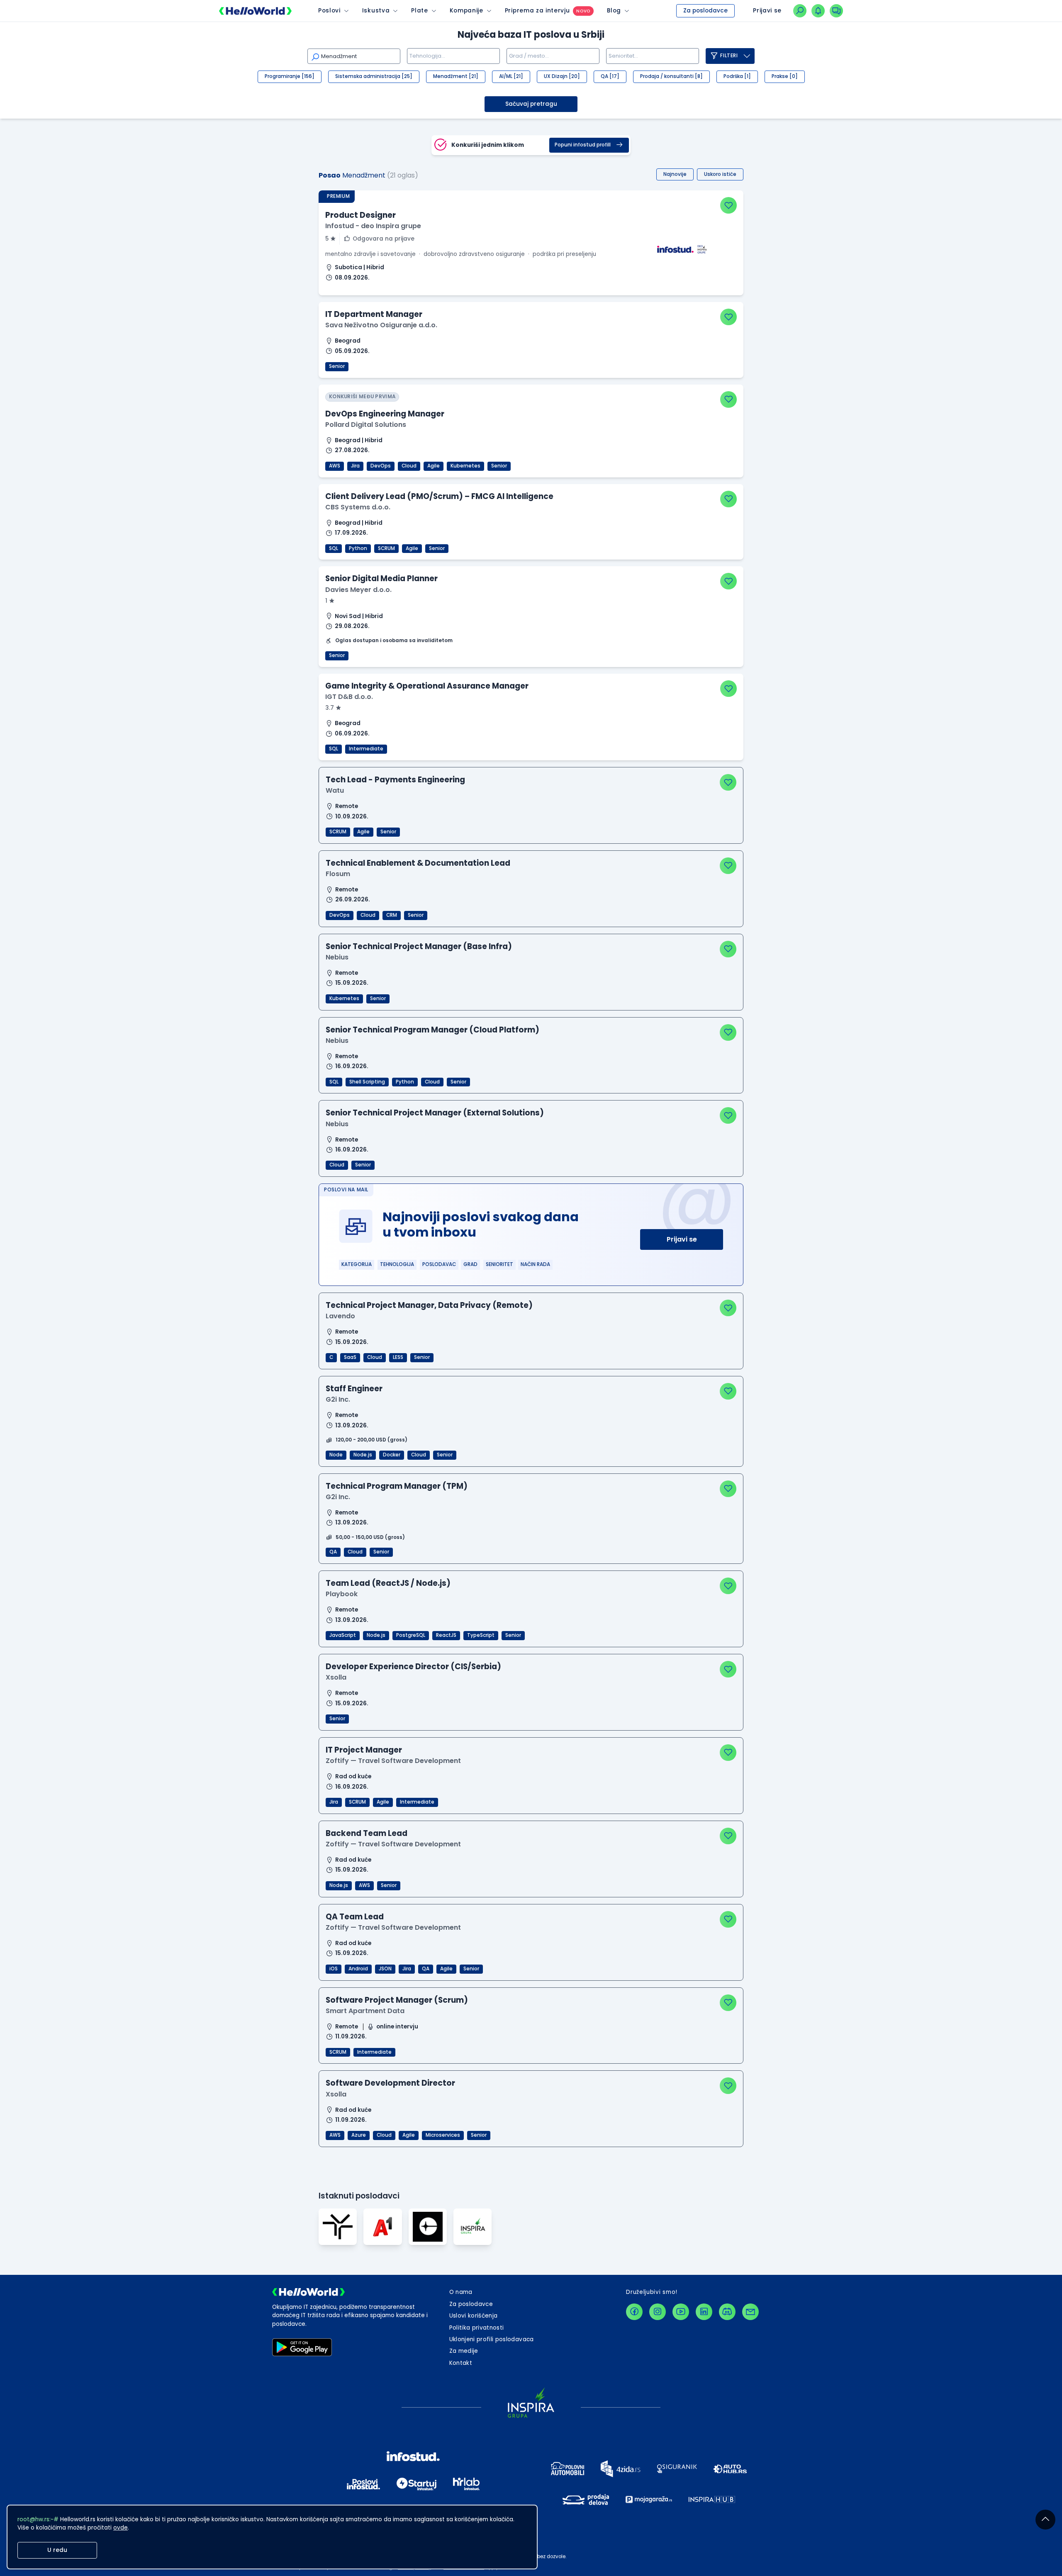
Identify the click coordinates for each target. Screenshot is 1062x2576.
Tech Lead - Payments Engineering (395, 780)
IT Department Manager (374, 314)
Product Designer (360, 215)
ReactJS (446, 1635)
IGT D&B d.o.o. (349, 697)
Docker (392, 1455)
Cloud (409, 466)
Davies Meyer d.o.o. (358, 590)
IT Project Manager (364, 1750)
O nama (461, 2292)
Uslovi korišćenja (474, 2316)
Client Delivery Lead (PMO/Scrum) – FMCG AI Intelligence (439, 496)
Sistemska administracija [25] (374, 76)
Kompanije (466, 11)
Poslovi (329, 11)
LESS (398, 1357)
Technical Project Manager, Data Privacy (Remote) (429, 1305)
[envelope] (750, 2312)
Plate (419, 11)
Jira (355, 466)
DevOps (381, 466)
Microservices (443, 2135)
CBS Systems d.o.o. (358, 507)
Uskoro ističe (720, 174)
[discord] (727, 2312)
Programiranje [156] (290, 76)
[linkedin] (704, 2312)
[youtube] (681, 2312)
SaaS (350, 1357)
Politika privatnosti (477, 2328)
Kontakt (461, 2363)
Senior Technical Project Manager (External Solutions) (435, 1113)
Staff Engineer (354, 1389)
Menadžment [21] (456, 76)
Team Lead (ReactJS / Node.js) (388, 1583)
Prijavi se (682, 1239)
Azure (359, 2135)
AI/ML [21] (511, 76)
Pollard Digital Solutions (366, 425)
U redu (57, 2550)
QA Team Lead (355, 1917)
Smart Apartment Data (365, 2011)
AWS (335, 466)
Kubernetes (465, 466)
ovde (121, 2528)
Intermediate (366, 749)
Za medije (464, 2351)
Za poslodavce (705, 11)
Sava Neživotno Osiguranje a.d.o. (381, 325)
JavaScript (343, 1635)
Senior (337, 366)
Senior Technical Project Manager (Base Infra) (419, 946)
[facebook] (634, 2312)
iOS (334, 1969)
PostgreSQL (411, 1635)
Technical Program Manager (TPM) (397, 1486)
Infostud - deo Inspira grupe (373, 226)
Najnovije (675, 174)
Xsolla (336, 1677)
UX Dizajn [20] (562, 76)
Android (358, 1969)
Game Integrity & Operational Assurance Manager (427, 686)
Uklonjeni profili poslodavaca (492, 2339)
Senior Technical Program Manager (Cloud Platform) (432, 1030)
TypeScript (481, 1635)
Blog (614, 11)
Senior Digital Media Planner (381, 578)
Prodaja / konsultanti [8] (671, 76)
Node (336, 1455)
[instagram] (658, 2312)
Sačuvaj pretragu (531, 104)
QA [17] (610, 76)
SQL (334, 548)
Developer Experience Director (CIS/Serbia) (413, 1667)
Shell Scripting (367, 1082)
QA (333, 1552)
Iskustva (376, 11)
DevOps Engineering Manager (385, 414)
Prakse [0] (785, 76)
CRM (392, 915)
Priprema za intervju (537, 11)
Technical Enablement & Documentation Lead (418, 863)
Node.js (363, 1455)
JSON (385, 1969)
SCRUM (386, 548)
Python (358, 548)
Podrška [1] (737, 76)
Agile (434, 466)
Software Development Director (390, 2083)
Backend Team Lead (367, 1833)
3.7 (330, 708)
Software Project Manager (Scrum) (397, 2000)
